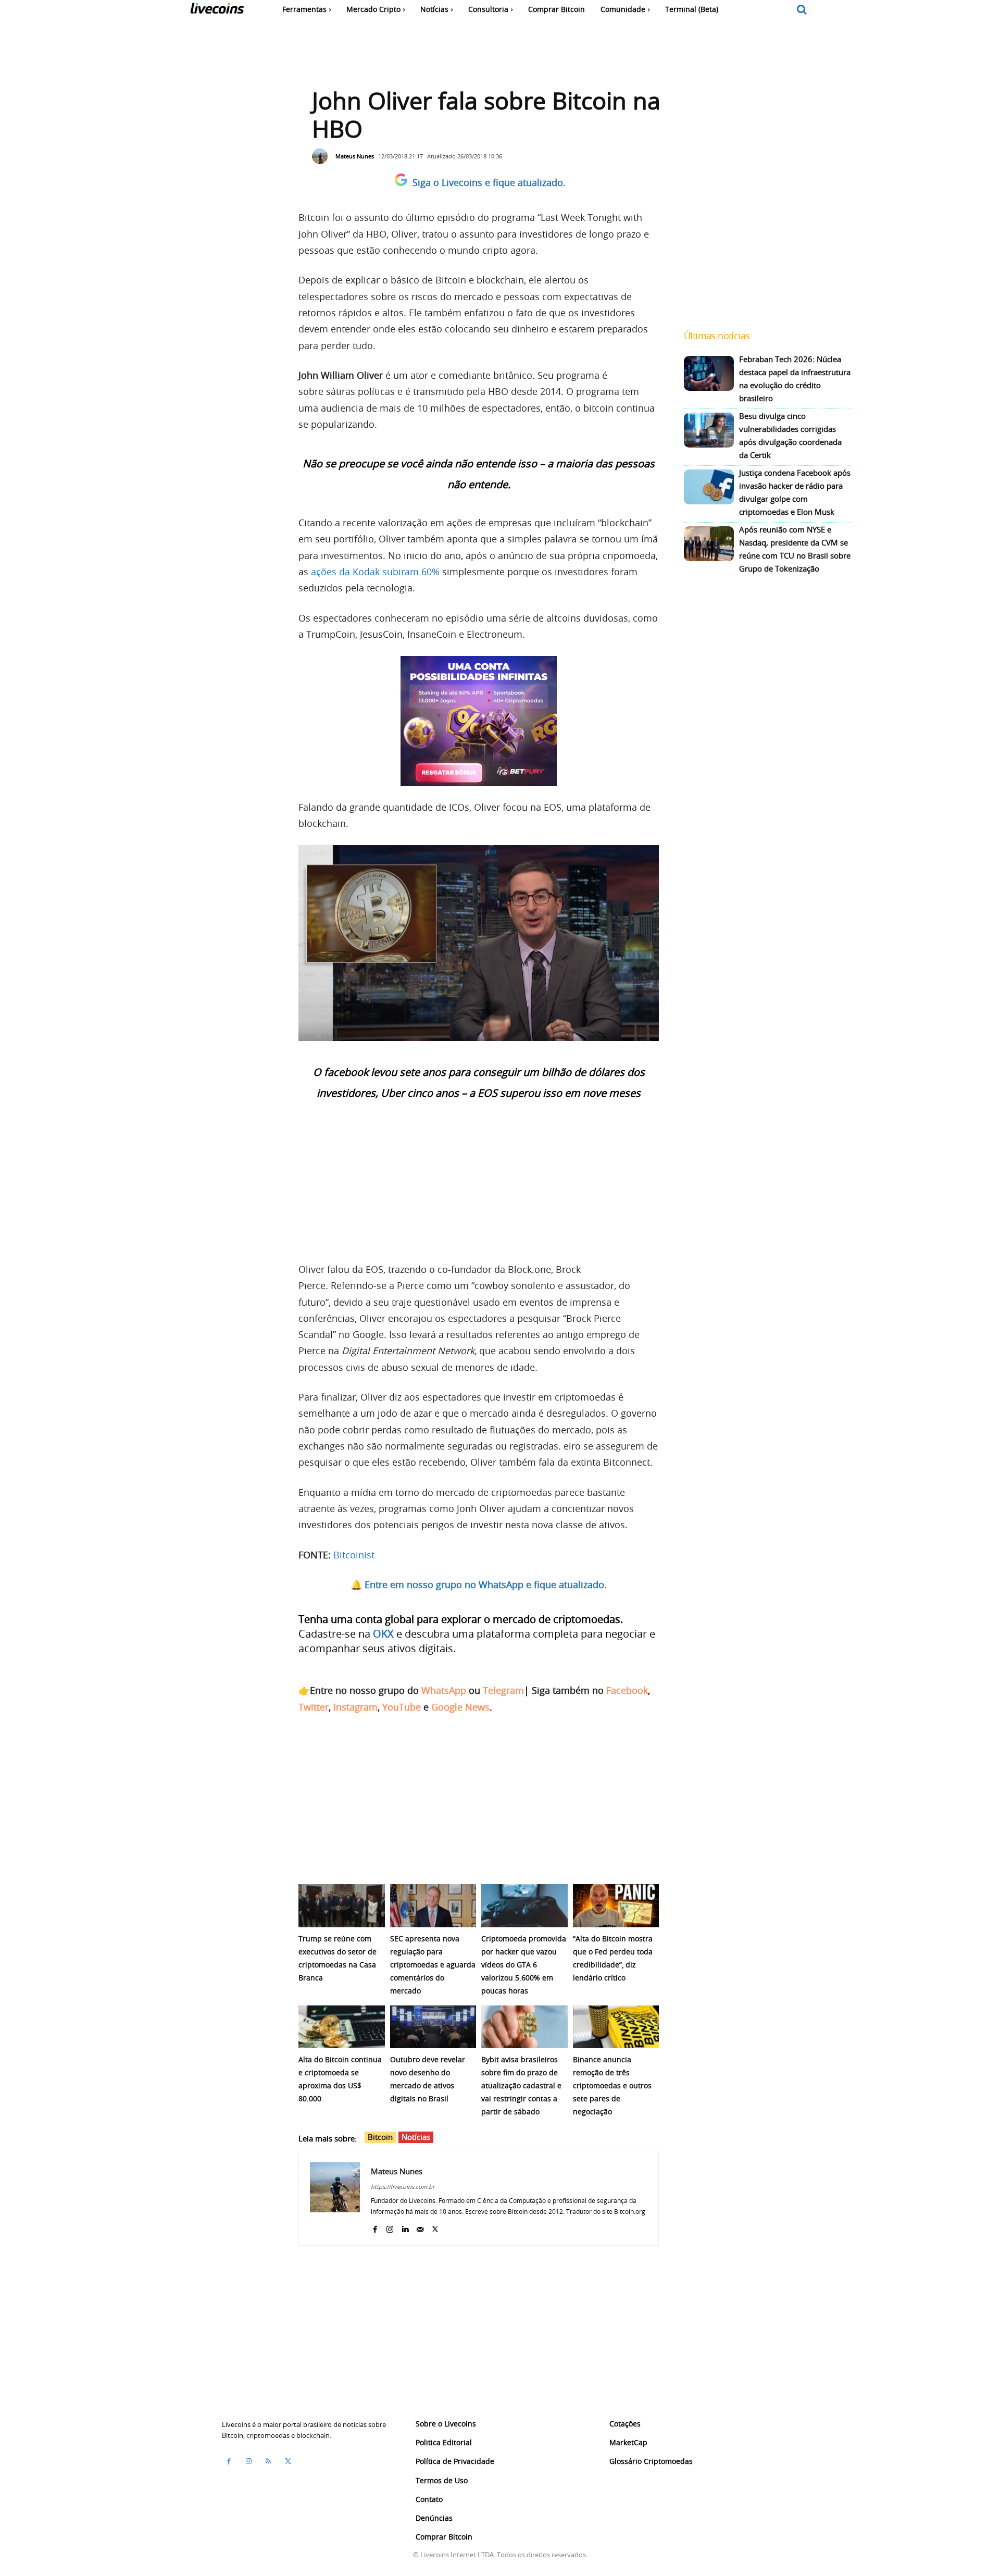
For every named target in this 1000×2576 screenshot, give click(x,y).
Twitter (314, 1707)
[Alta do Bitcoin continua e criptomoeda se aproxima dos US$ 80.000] (342, 2027)
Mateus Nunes (355, 156)
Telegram (503, 1690)
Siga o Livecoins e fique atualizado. (489, 182)
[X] (435, 2227)
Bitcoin (380, 2137)
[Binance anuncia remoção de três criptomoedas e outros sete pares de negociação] (616, 2027)
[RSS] (268, 2461)
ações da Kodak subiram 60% (375, 572)
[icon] (802, 10)
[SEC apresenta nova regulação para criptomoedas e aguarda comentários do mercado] (433, 1906)
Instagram (355, 1707)
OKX (383, 1634)
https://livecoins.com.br (403, 2187)
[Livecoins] (217, 11)
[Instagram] (390, 2227)
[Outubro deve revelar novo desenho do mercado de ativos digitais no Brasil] (433, 2027)
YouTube (402, 1707)
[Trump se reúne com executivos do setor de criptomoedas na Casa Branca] (342, 1906)
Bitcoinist (354, 1555)
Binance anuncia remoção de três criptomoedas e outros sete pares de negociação (612, 2085)
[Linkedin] (405, 2227)
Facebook (627, 1690)
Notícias (416, 2137)
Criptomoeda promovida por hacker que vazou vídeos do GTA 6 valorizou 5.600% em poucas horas (524, 1965)
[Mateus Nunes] (322, 156)
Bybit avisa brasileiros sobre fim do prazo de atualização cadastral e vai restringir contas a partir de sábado (521, 2085)
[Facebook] (375, 2227)
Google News (460, 1707)
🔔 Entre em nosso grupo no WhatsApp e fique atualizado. (479, 1584)
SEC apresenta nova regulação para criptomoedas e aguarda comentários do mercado (433, 1965)
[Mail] (420, 2227)
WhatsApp (444, 1690)
